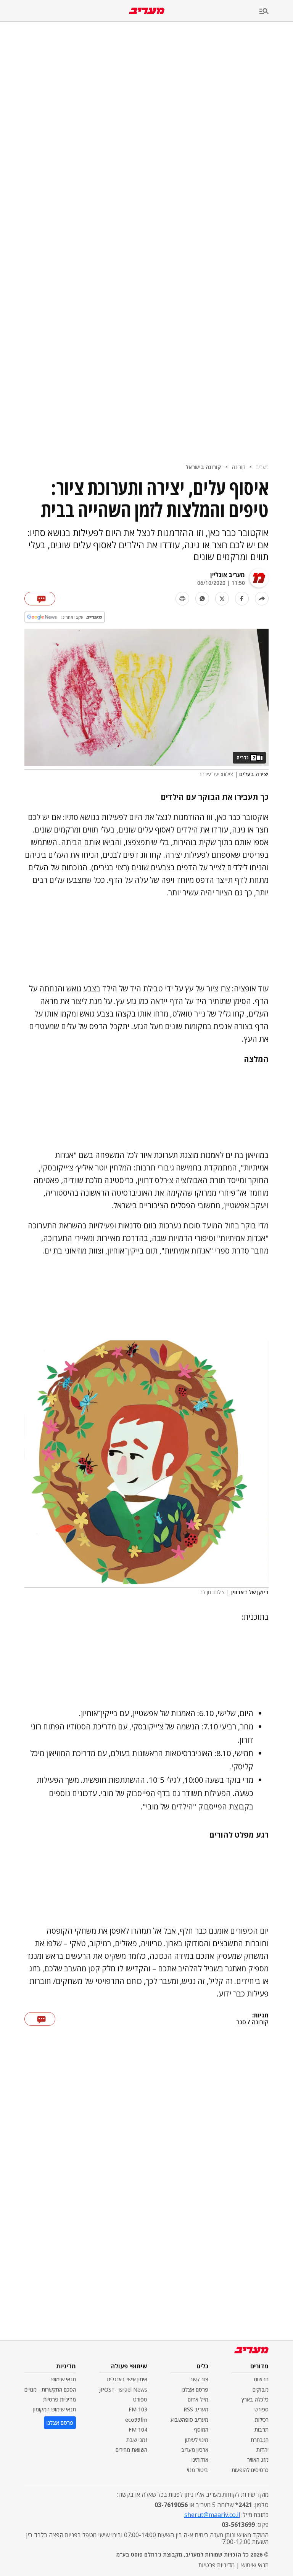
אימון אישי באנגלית (127, 2379)
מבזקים (261, 2389)
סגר (241, 2022)
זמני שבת (137, 2440)
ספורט (262, 2409)
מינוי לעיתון (197, 2440)
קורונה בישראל (203, 467)
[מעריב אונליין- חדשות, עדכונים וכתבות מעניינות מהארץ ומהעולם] (147, 11)
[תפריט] (276, 12)
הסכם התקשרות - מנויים (50, 2389)
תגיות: (260, 2016)
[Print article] (182, 599)
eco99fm (136, 2420)
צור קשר (199, 2379)
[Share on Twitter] (222, 599)
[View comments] (40, 599)
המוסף (201, 2430)
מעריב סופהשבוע (189, 2420)
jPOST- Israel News (123, 2389)
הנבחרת (260, 2440)
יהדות (262, 2450)
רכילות (262, 2420)
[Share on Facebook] (242, 599)
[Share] (262, 599)
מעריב (262, 467)
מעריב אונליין (228, 575)
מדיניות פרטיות (60, 2399)
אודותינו (200, 2460)
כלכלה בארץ (255, 2399)
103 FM (138, 2409)
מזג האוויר (258, 2460)
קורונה (239, 467)
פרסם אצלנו (195, 2389)
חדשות (261, 2379)
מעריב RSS (196, 2409)
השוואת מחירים (131, 2450)
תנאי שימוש (64, 2379)
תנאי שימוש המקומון (55, 2409)
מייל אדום (198, 2399)
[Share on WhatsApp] (202, 599)
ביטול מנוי (198, 2470)
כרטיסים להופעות (250, 2470)
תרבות (262, 2430)
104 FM (138, 2430)
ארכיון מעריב (195, 2450)
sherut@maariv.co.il (212, 2515)
